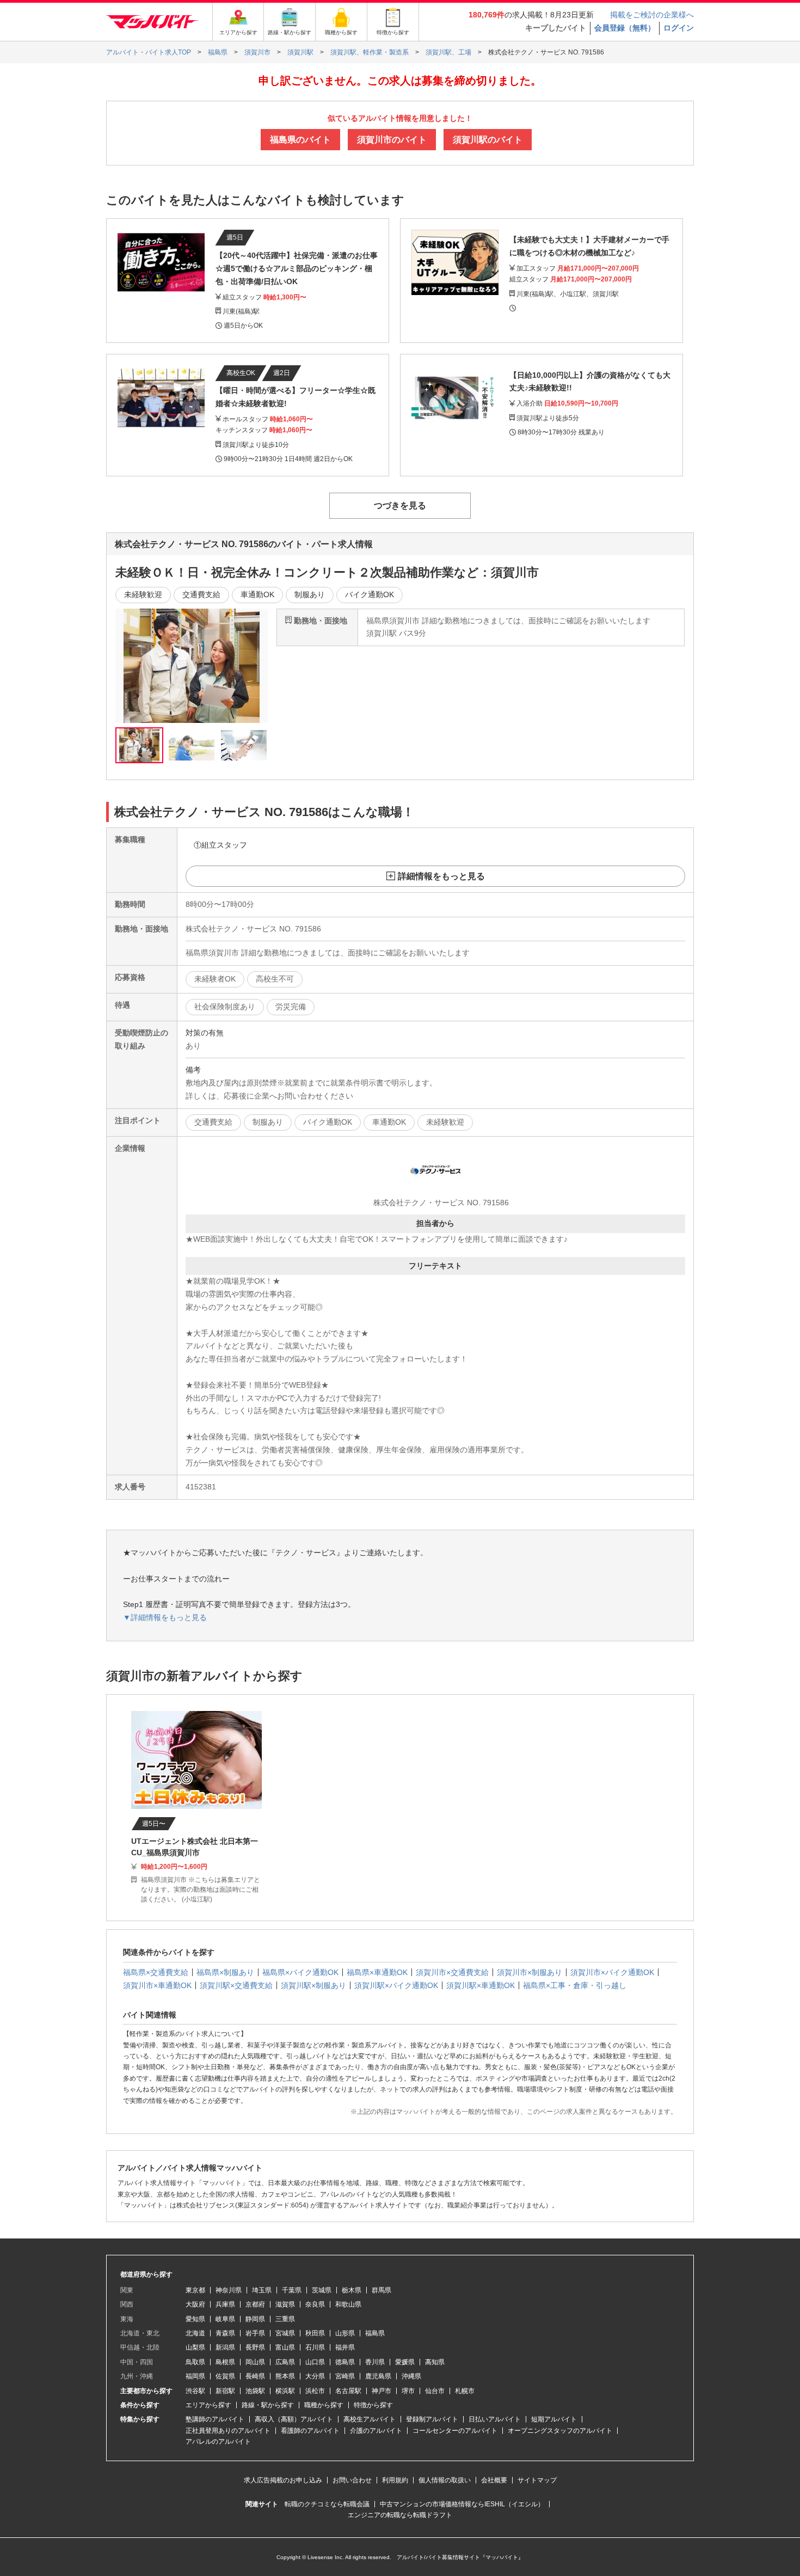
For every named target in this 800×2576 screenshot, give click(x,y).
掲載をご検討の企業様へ (652, 15)
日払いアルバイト (495, 2419)
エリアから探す (208, 2405)
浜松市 (315, 2391)
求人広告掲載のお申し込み (283, 2480)
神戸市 (381, 2391)
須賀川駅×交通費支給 (236, 1985)
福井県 (345, 2347)
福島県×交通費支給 (156, 1972)
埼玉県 (262, 2290)
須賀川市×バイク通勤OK (612, 1972)
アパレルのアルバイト (218, 2442)
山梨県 (195, 2347)
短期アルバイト (554, 2419)
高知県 (435, 2362)
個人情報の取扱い (445, 2480)
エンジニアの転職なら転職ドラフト (400, 2515)
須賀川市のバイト (392, 140)
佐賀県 (225, 2376)
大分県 (315, 2376)
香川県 (375, 2362)
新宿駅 (225, 2391)
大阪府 (195, 2304)
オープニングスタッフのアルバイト (560, 2431)
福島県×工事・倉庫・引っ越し (575, 1985)
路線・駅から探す (268, 2405)
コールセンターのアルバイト (455, 2431)
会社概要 (494, 2480)
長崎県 (255, 2376)
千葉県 (292, 2290)
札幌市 (465, 2391)
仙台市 (435, 2391)
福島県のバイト (300, 140)
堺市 (408, 2391)
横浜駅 (285, 2391)
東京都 (195, 2290)
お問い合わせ (352, 2480)
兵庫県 (225, 2304)
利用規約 (395, 2480)
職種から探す (324, 2405)
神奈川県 (229, 2290)
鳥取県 (195, 2362)
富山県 (285, 2347)
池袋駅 (255, 2391)
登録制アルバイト (432, 2419)
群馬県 (381, 2290)
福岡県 (195, 2376)
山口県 (315, 2362)
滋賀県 (285, 2304)
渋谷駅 (195, 2391)
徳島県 (345, 2362)
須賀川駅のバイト (488, 140)
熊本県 (285, 2376)
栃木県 (352, 2290)
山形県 (345, 2333)
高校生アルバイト (370, 2419)
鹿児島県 (378, 2376)
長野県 (255, 2347)
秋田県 (315, 2333)
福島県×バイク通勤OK (300, 1972)
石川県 (315, 2347)
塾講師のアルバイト (215, 2419)
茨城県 (322, 2290)
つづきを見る (400, 505)
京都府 (255, 2304)
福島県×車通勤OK (377, 1972)
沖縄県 (411, 2376)
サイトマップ (537, 2480)
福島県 (375, 2333)
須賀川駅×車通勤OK (481, 1985)
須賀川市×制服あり (530, 1972)
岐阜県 (225, 2319)
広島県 (285, 2362)
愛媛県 (405, 2362)
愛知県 (195, 2319)
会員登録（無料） (625, 28)
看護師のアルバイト (310, 2431)
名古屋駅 (348, 2391)
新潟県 (225, 2347)
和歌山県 (348, 2304)
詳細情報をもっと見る (441, 876)
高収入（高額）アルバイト (294, 2419)
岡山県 (255, 2362)
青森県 (225, 2333)
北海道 (195, 2333)
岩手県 (255, 2333)
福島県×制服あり (225, 1972)
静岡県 (255, 2319)
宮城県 (285, 2333)
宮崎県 (345, 2376)
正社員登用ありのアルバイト (228, 2431)
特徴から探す (373, 2405)
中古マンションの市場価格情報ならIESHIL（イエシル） (462, 2504)
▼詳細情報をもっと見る (165, 1617)
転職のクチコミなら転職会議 (327, 2504)
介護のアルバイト (376, 2431)
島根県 (225, 2362)
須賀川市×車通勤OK (157, 1985)
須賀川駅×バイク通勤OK (396, 1985)
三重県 (285, 2319)
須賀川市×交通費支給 (452, 1972)
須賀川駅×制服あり (313, 1985)
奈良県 (315, 2304)
